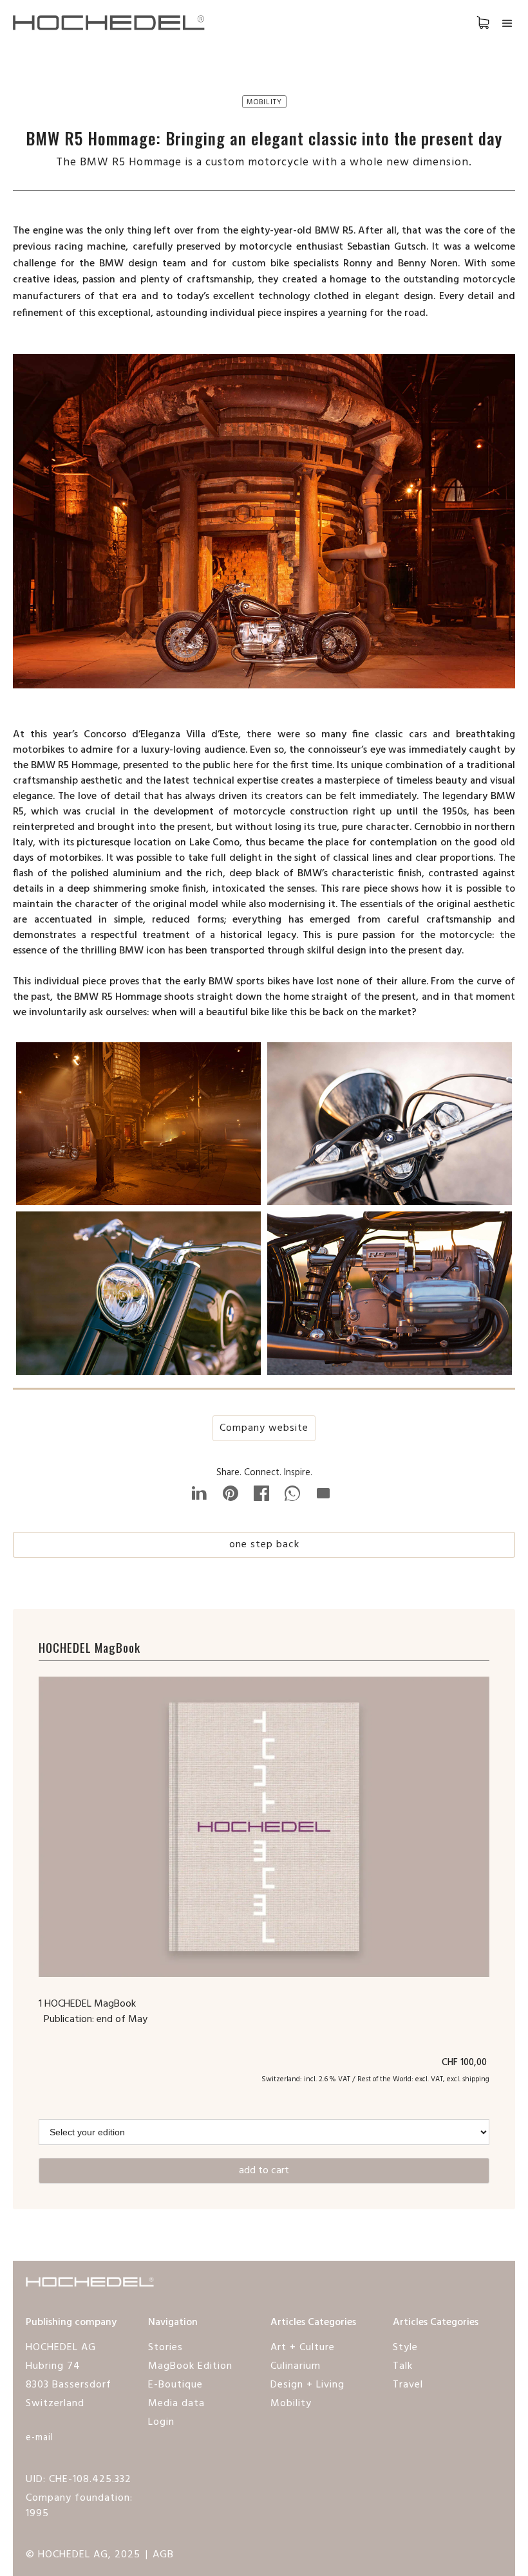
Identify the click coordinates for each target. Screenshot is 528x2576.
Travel (408, 2385)
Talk (403, 2366)
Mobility (291, 2404)
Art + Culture (303, 2348)
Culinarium (296, 2366)
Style (405, 2348)
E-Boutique (175, 2385)
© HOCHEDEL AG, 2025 (83, 2555)
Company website (264, 1428)
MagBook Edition (190, 2366)
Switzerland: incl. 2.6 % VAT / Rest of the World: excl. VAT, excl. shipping (375, 2079)
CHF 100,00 (466, 2063)
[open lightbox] (138, 1127)
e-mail (40, 2438)
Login (161, 2422)
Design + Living (307, 2385)
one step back (264, 1545)
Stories (165, 2348)
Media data (176, 2404)
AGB (163, 2555)
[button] (470, 22)
